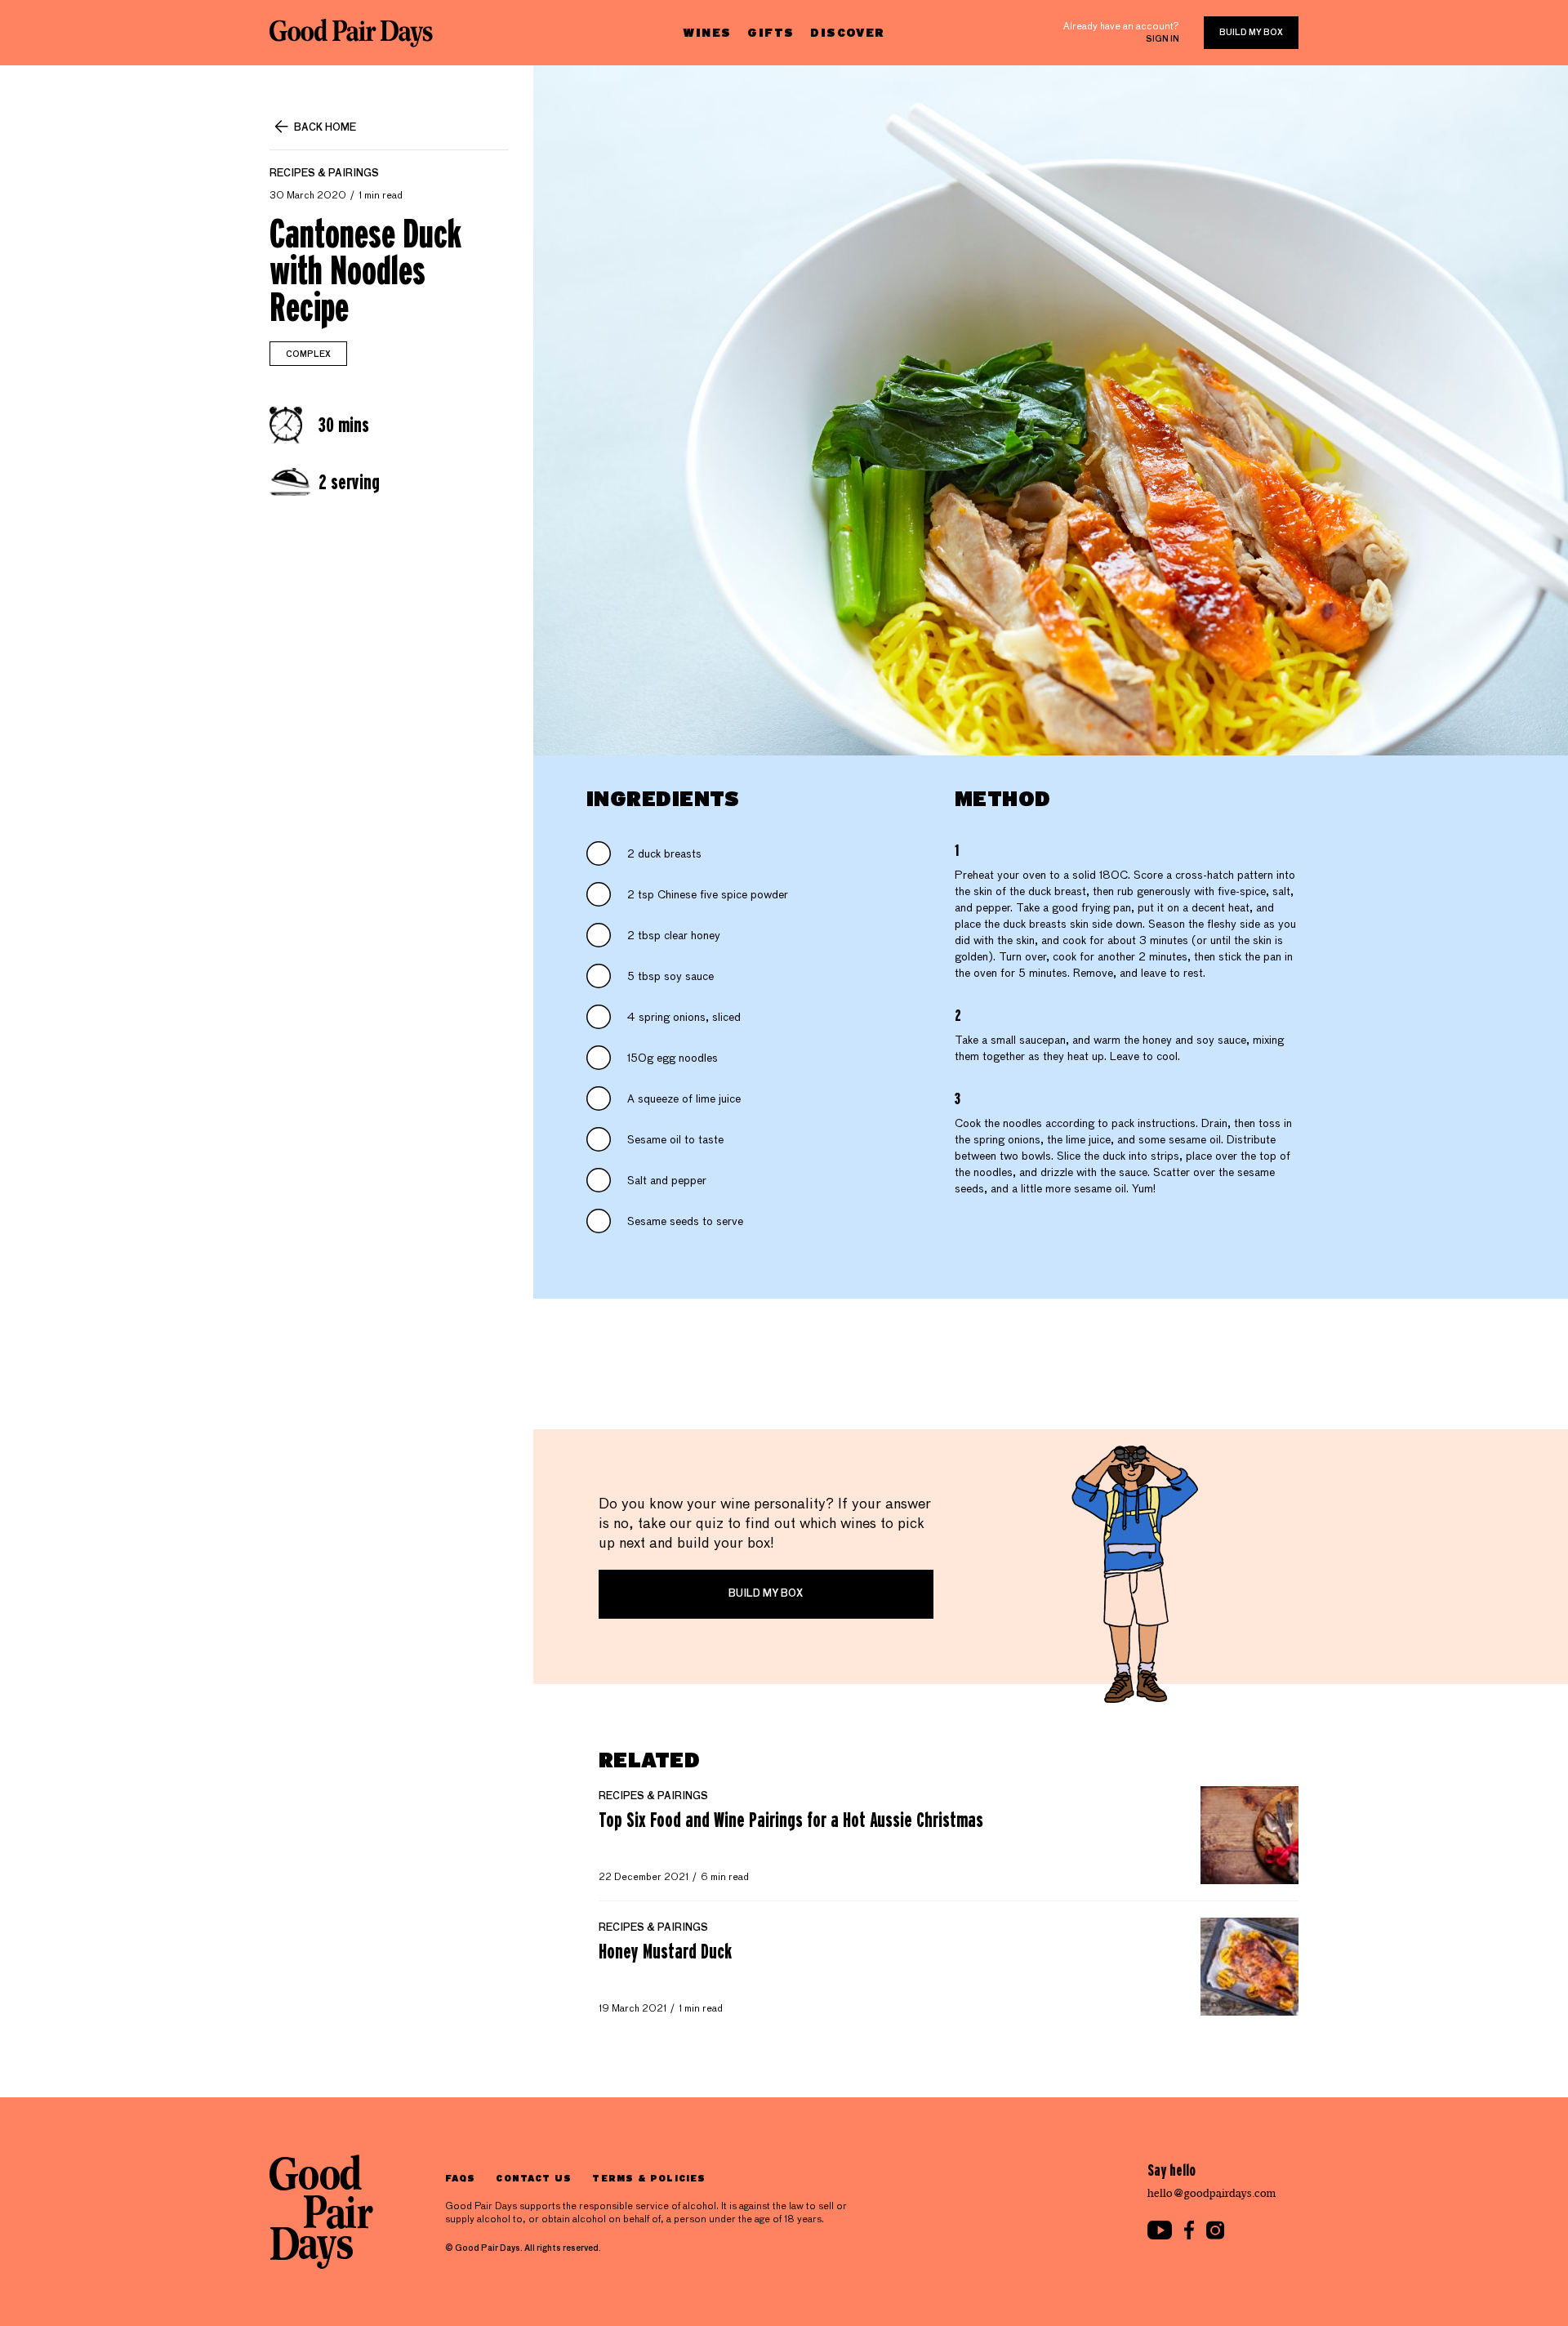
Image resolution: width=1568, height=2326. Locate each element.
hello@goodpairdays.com (1212, 2193)
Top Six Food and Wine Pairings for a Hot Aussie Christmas (791, 1820)
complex (308, 354)
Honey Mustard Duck (665, 1951)
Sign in (1163, 39)
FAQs (460, 2178)
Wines (707, 32)
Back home (325, 128)
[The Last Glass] (351, 33)
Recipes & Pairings (324, 174)
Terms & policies (649, 2178)
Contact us (534, 2178)
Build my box (1251, 33)
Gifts (771, 32)
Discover (847, 32)
